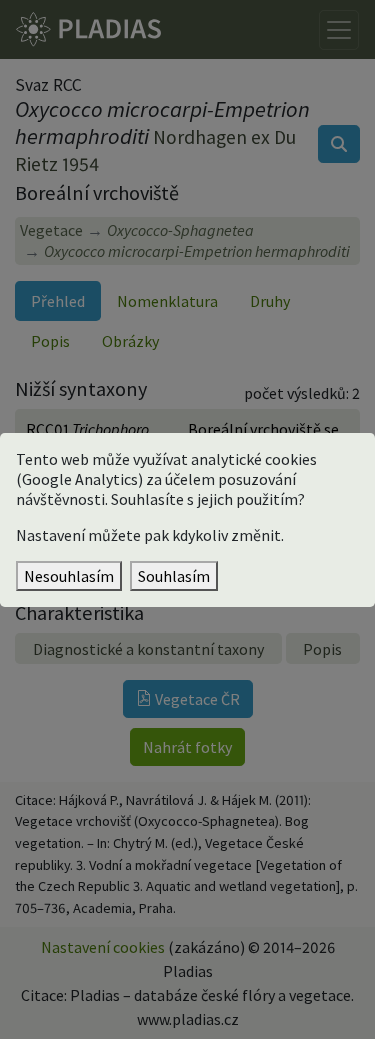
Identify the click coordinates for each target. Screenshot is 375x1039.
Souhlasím (174, 576)
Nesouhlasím (69, 576)
